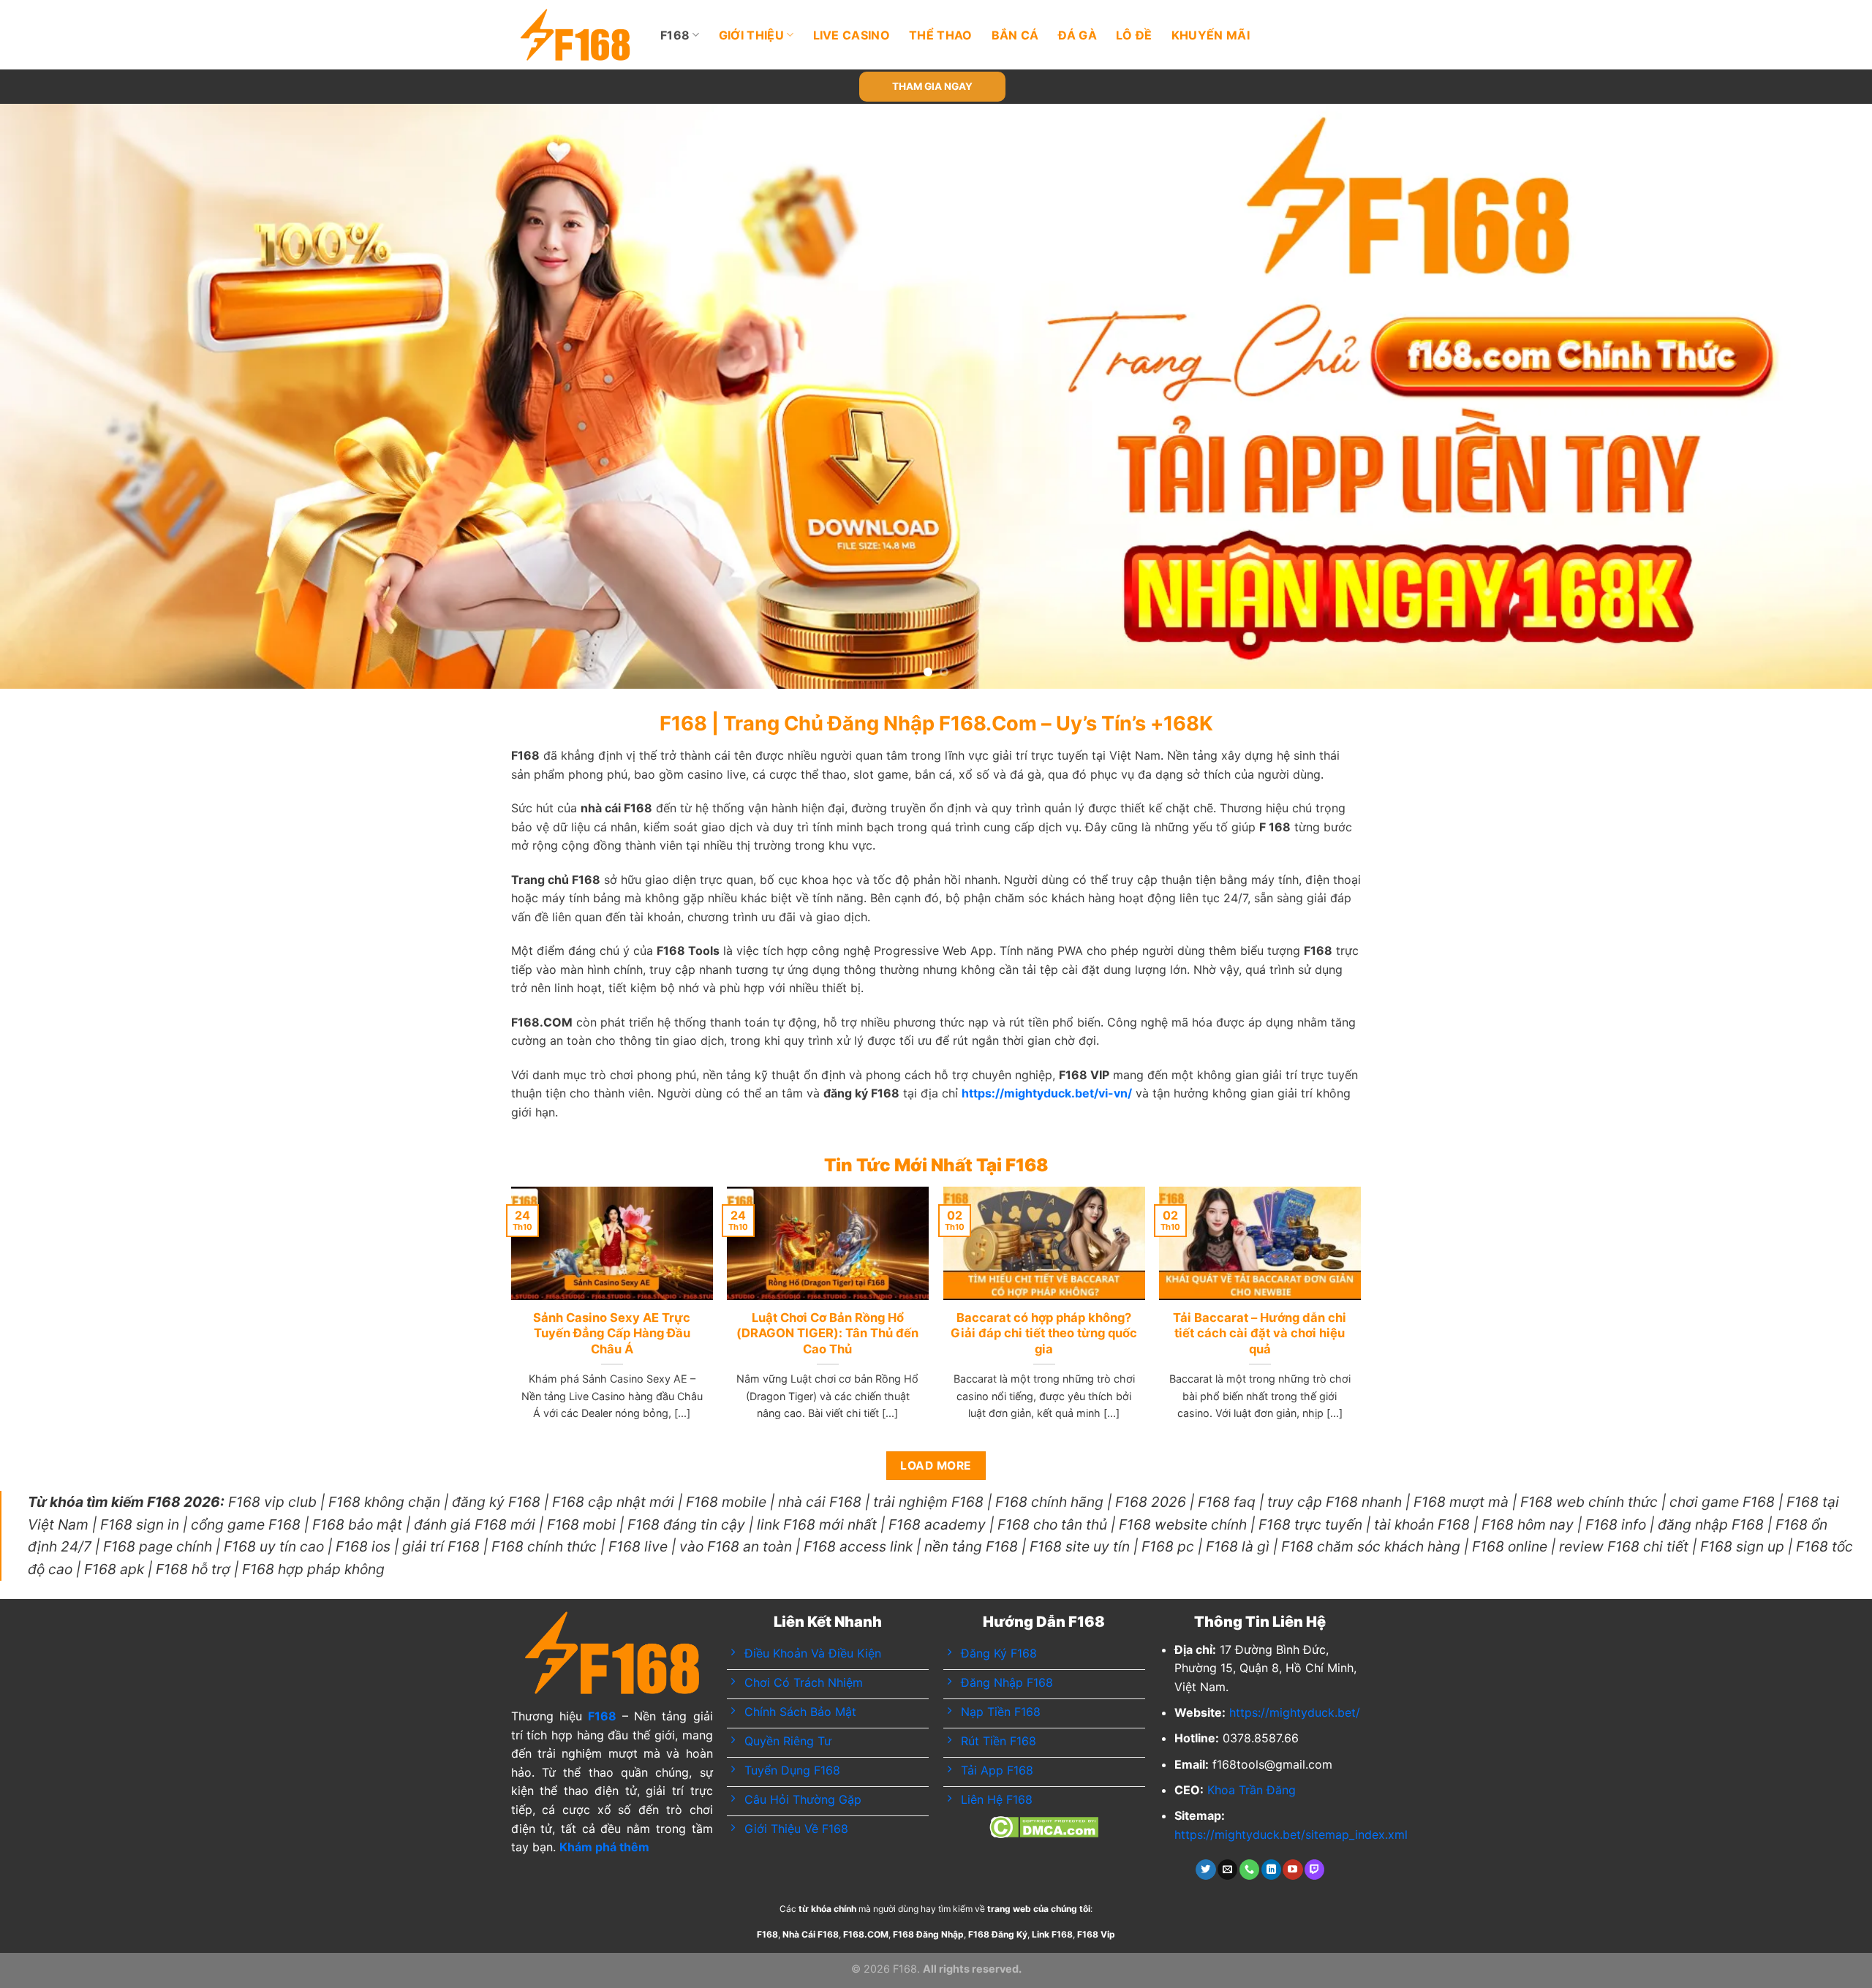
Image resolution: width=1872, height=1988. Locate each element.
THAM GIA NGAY (932, 86)
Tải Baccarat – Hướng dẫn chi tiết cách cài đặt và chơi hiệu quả (1260, 1333)
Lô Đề (1134, 35)
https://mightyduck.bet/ (1295, 1712)
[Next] (1816, 396)
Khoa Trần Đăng (1252, 1790)
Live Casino (852, 35)
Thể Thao (941, 35)
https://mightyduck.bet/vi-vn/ (1047, 1093)
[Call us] (1249, 1870)
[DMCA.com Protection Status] (1044, 1826)
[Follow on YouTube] (1292, 1870)
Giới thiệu (751, 35)
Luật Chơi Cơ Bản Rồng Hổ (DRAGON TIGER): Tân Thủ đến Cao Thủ (827, 1333)
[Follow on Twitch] (1314, 1870)
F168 (675, 35)
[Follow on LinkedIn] (1271, 1870)
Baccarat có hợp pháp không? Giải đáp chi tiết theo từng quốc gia (1044, 1333)
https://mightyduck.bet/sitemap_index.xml (1291, 1834)
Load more (936, 1466)
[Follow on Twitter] (1205, 1870)
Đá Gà (1078, 35)
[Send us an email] (1227, 1870)
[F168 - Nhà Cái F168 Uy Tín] (575, 35)
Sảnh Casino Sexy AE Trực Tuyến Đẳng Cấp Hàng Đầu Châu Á (612, 1333)
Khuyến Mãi (1211, 35)
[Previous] (56, 396)
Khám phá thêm (604, 1847)
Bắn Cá (1015, 35)
